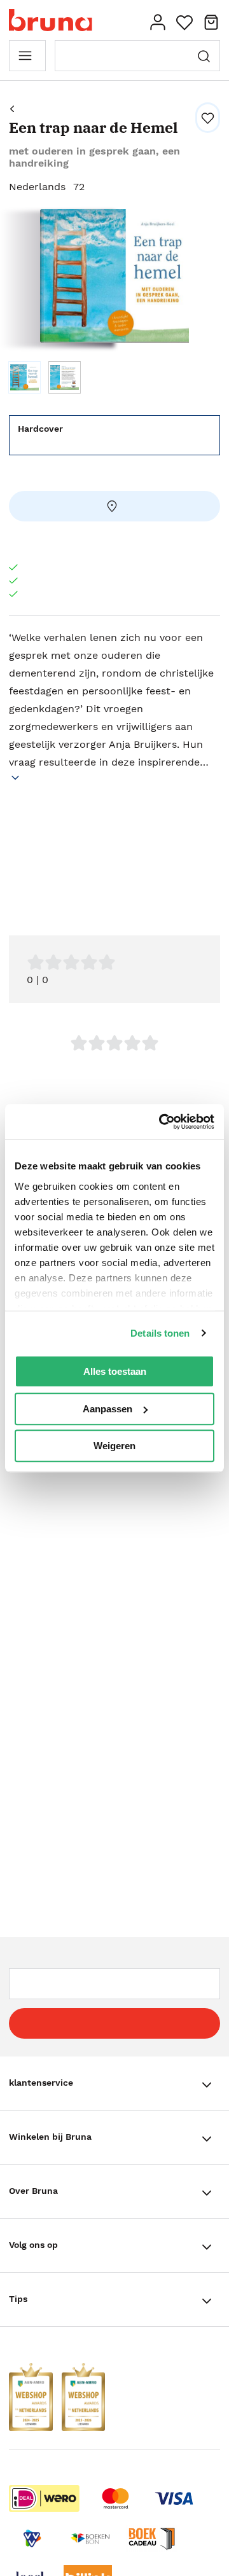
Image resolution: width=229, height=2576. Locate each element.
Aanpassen (108, 1409)
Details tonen (160, 1333)
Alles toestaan (115, 1371)
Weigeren (114, 1446)
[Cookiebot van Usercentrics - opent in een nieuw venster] (162, 1122)
